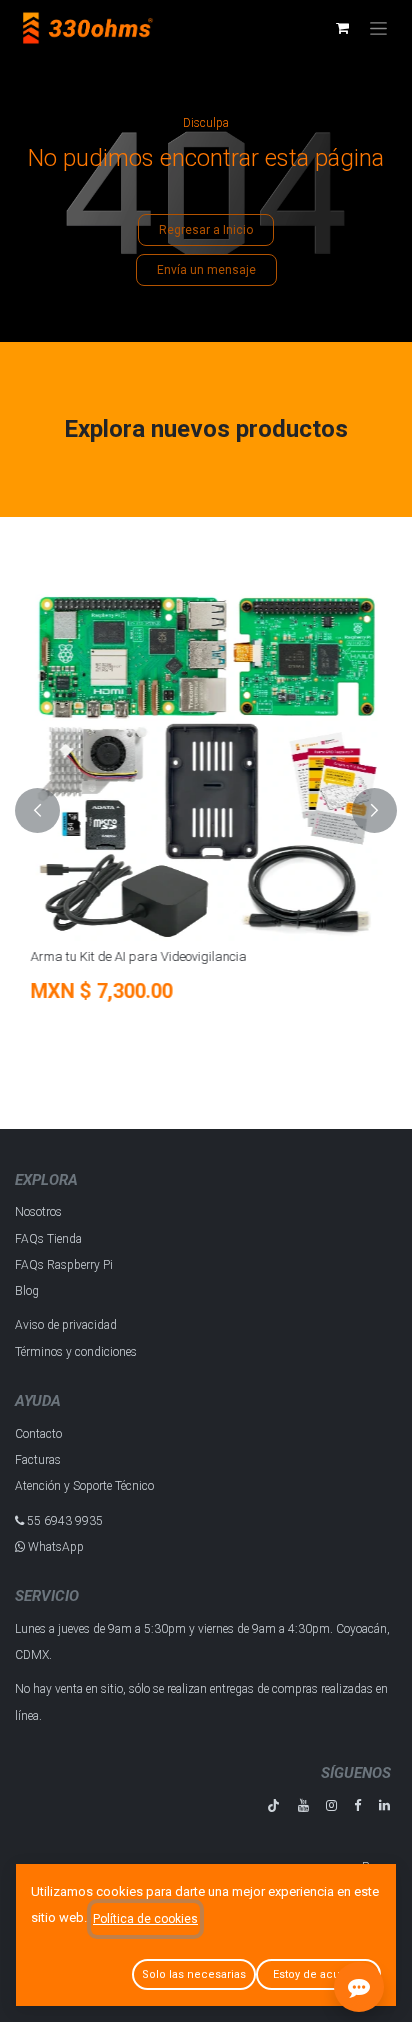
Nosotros (38, 1212)
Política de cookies (145, 1919)
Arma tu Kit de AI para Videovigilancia (138, 956)
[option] (206, 810)
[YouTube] (303, 1805)
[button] (37, 810)
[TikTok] (273, 1805)
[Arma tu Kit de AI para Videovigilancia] (206, 765)
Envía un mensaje (206, 270)
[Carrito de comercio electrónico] (342, 28)
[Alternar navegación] (378, 28)
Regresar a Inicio (206, 230)
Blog (27, 1291)
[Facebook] (357, 1805)
